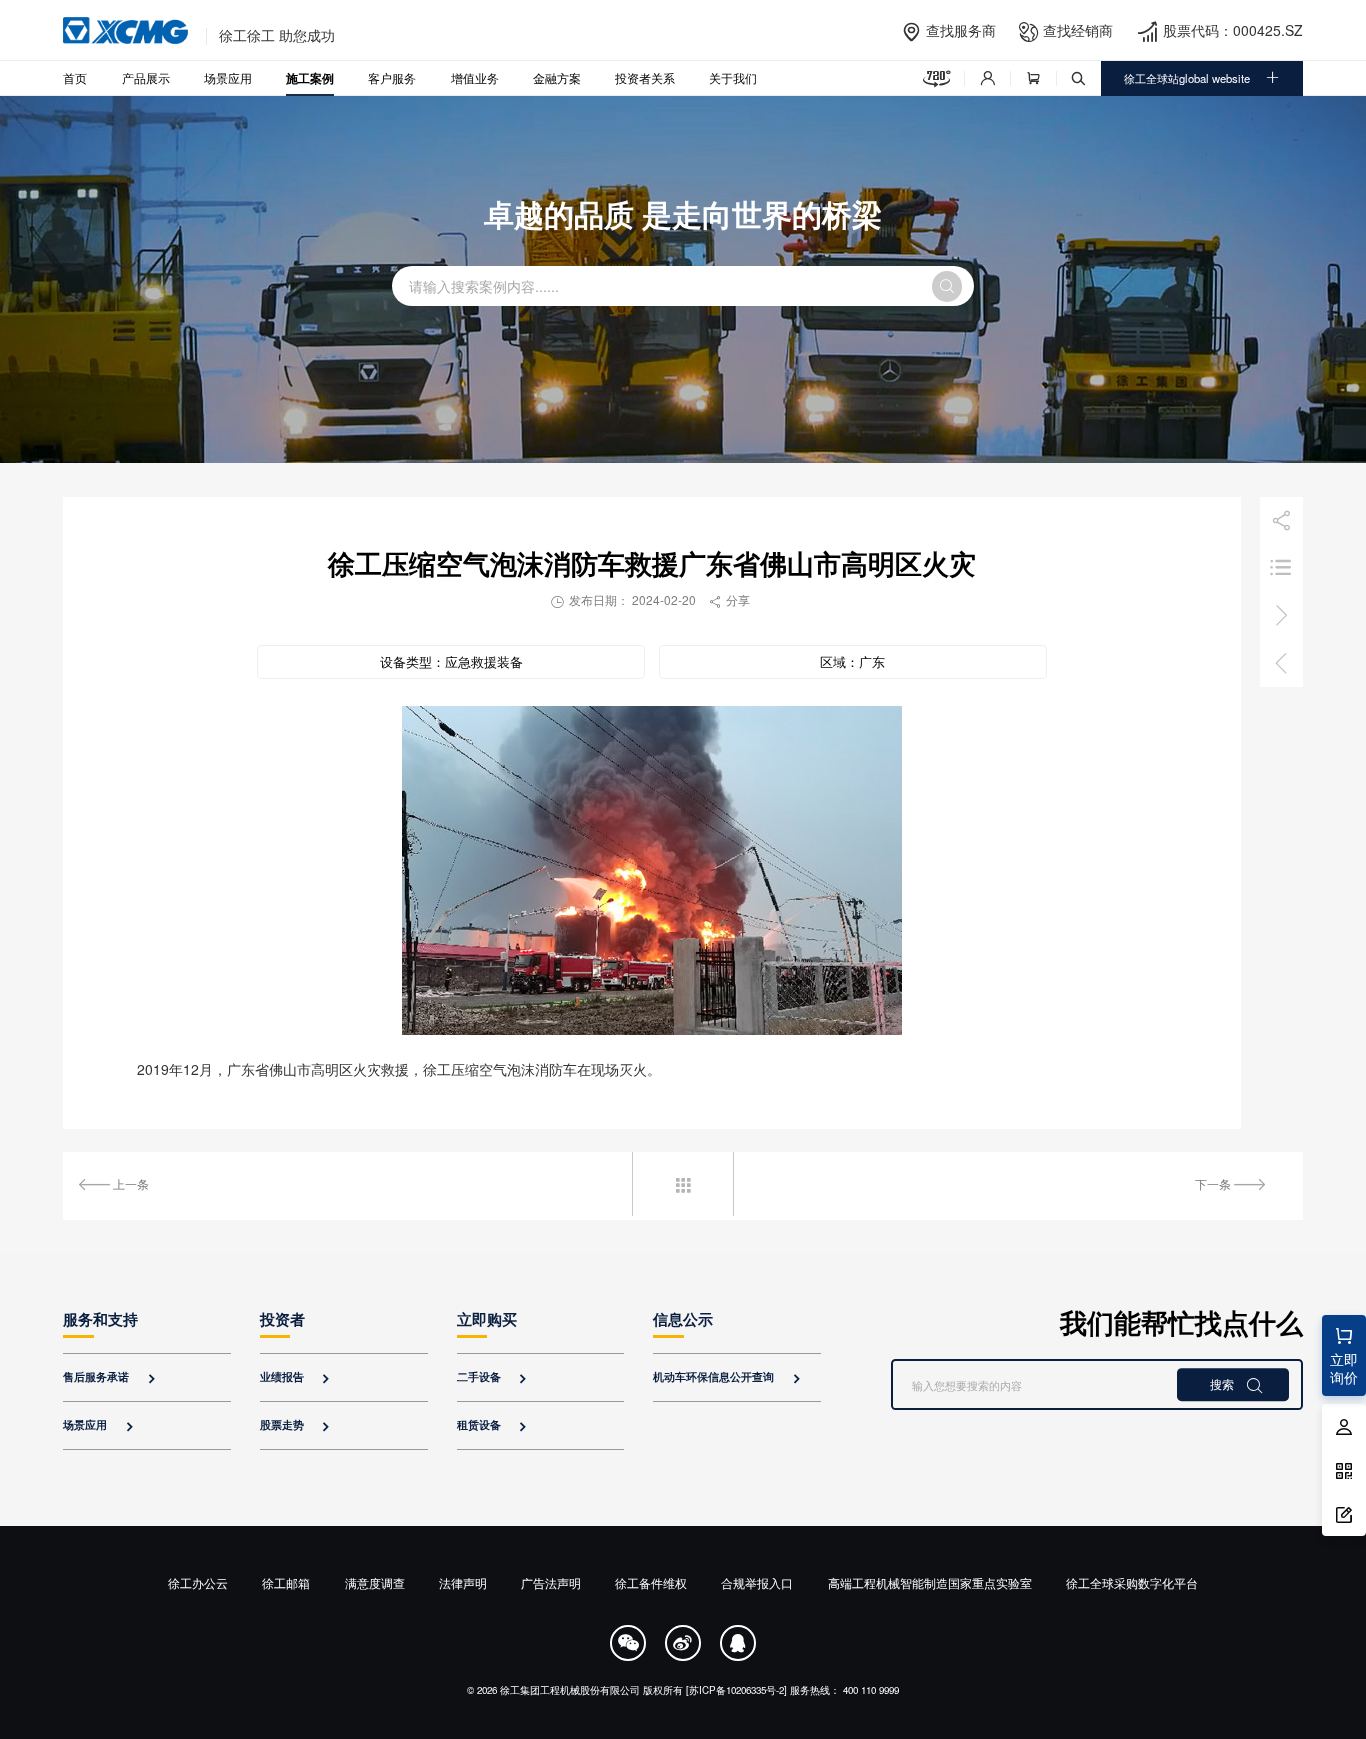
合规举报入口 (757, 1582)
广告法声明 (551, 1582)
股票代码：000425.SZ (1233, 30)
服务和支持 (100, 1319)
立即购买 (487, 1319)
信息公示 (683, 1319)
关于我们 (733, 77)
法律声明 (463, 1582)
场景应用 (228, 77)
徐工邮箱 (286, 1582)
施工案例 (310, 78)
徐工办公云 (198, 1582)
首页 (75, 77)
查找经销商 (1078, 30)
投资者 (282, 1319)
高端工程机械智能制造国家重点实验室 (930, 1582)
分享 (729, 599)
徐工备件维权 (651, 1582)
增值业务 (475, 77)
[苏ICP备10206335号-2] (736, 1690)
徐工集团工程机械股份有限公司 (570, 1690)
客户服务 (392, 77)
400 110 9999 (871, 1690)
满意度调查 (375, 1582)
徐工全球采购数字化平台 (1132, 1582)
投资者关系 (645, 77)
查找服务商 (961, 30)
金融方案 (557, 77)
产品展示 (146, 77)
